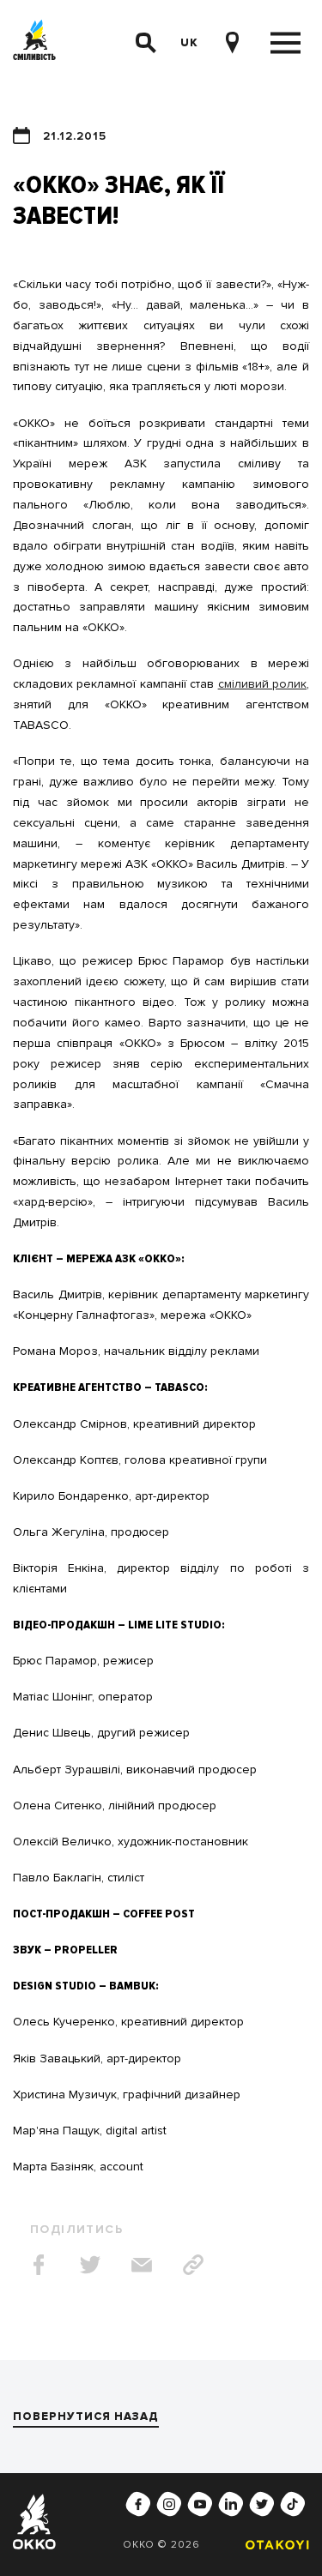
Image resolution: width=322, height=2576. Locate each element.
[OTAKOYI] (273, 2545)
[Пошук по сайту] (146, 43)
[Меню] (286, 43)
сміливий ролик (262, 684)
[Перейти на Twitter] (262, 2504)
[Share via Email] (142, 2265)
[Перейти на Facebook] (138, 2504)
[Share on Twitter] (90, 2265)
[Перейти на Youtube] (200, 2504)
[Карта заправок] (232, 43)
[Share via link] (193, 2265)
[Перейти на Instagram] (169, 2504)
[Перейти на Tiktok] (293, 2504)
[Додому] (34, 43)
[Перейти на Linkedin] (231, 2504)
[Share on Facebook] (39, 2265)
